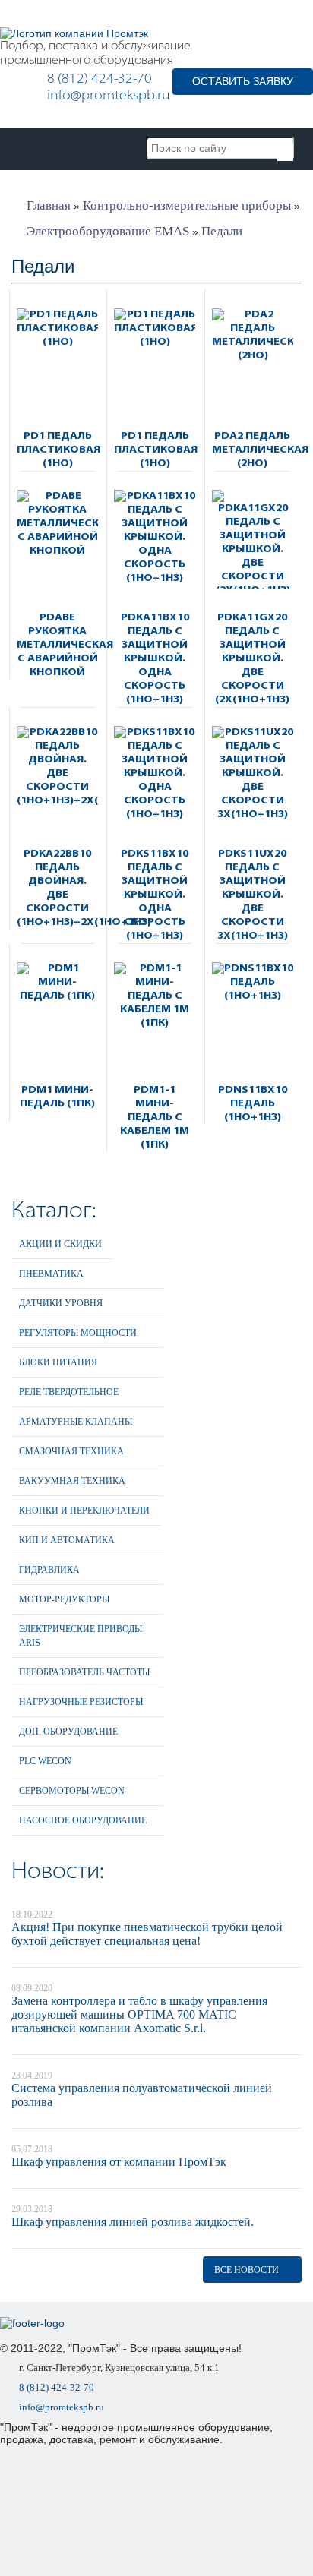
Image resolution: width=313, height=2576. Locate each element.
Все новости (247, 2270)
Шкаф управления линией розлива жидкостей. (133, 2222)
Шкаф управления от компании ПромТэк (119, 2162)
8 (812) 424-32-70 (100, 80)
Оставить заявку (243, 81)
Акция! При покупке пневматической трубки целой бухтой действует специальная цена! (147, 1934)
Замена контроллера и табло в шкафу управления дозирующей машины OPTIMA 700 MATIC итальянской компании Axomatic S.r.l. (139, 2014)
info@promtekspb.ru (109, 96)
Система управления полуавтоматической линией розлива (142, 2095)
